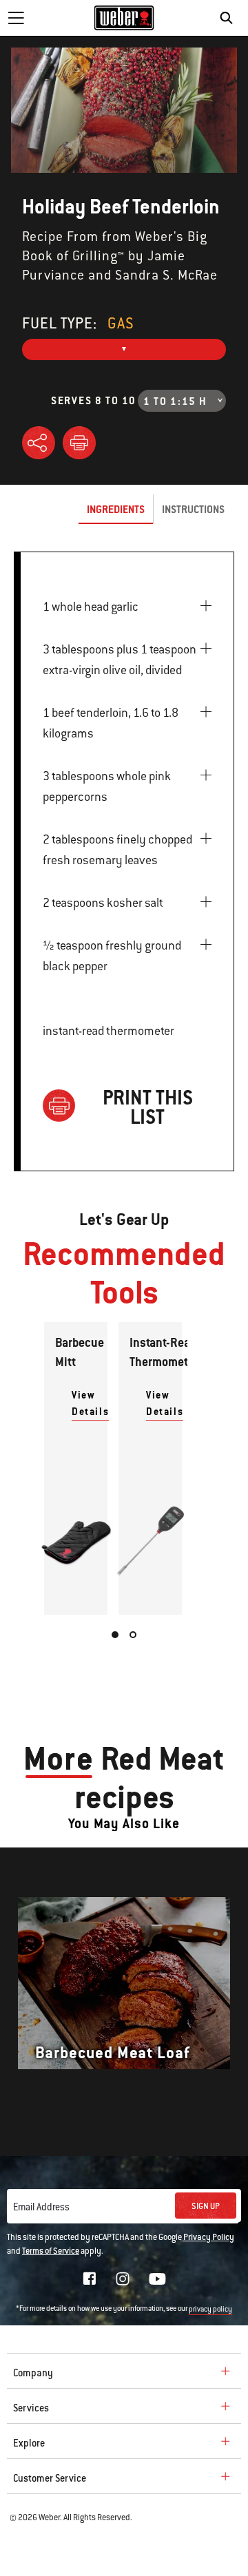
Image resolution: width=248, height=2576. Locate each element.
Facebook (90, 2279)
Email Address (41, 2207)
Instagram (123, 2279)
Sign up (206, 2206)
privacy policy (210, 2309)
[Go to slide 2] (133, 1635)
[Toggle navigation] (16, 18)
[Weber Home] (124, 18)
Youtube (157, 2279)
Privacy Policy (209, 2237)
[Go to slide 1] (115, 1635)
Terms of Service (51, 2251)
